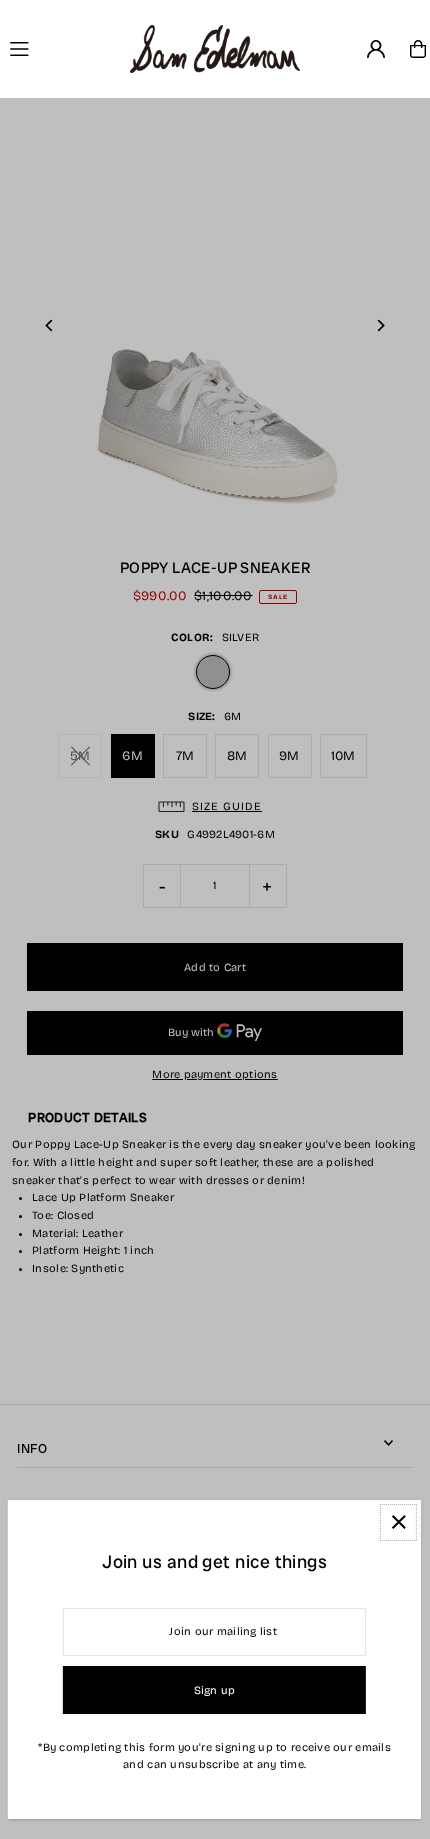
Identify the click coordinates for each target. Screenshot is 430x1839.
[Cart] (418, 49)
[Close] (398, 1522)
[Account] (376, 49)
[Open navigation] (61, 48)
